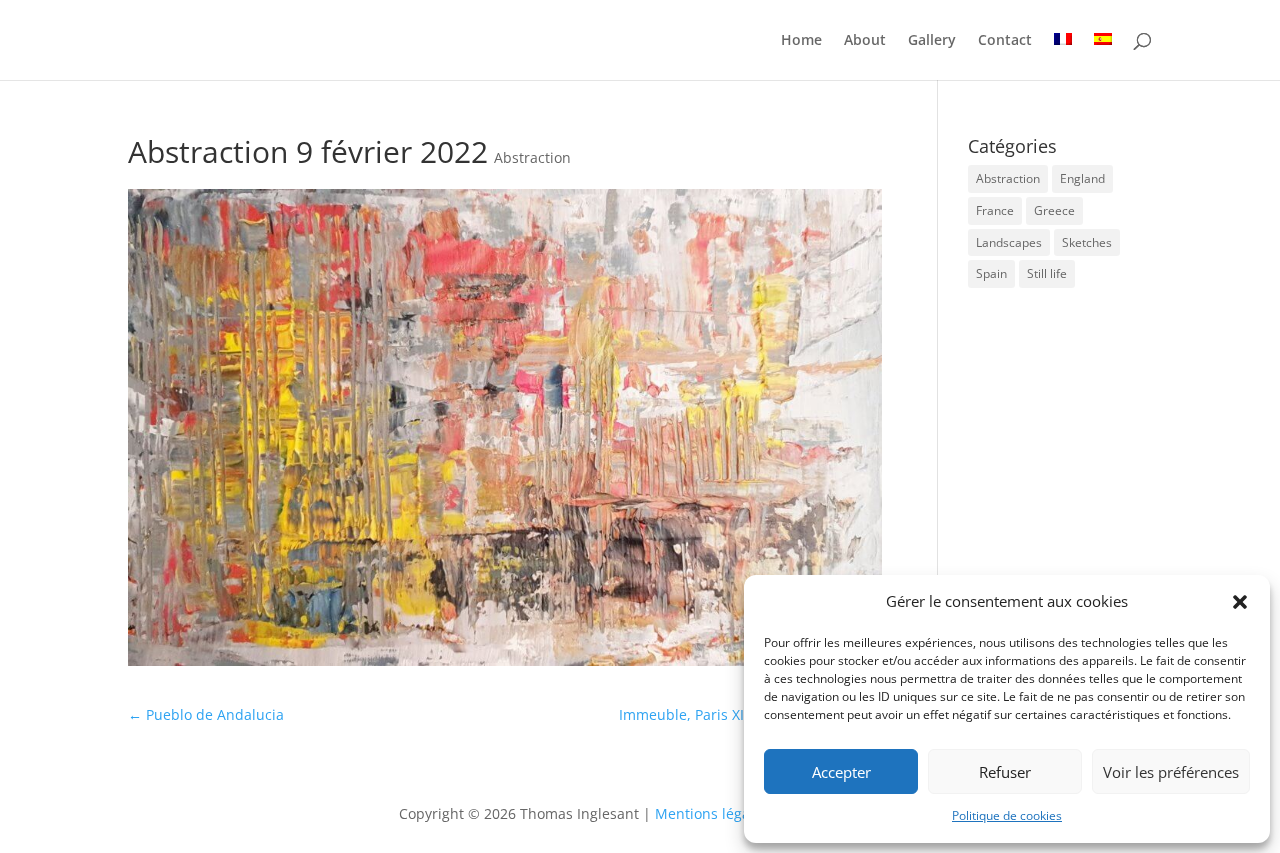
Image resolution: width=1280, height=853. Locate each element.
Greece (1054, 210)
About (865, 41)
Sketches (1087, 242)
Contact (1005, 41)
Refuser (1005, 772)
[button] (1240, 602)
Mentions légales (714, 813)
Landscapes (1009, 242)
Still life (1047, 273)
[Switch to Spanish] (1103, 56)
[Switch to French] (1063, 56)
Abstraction (532, 157)
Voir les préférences (1171, 772)
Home (801, 41)
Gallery (932, 41)
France (995, 210)
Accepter (841, 772)
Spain (991, 273)
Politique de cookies (1007, 815)
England (1082, 178)
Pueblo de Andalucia (206, 714)
